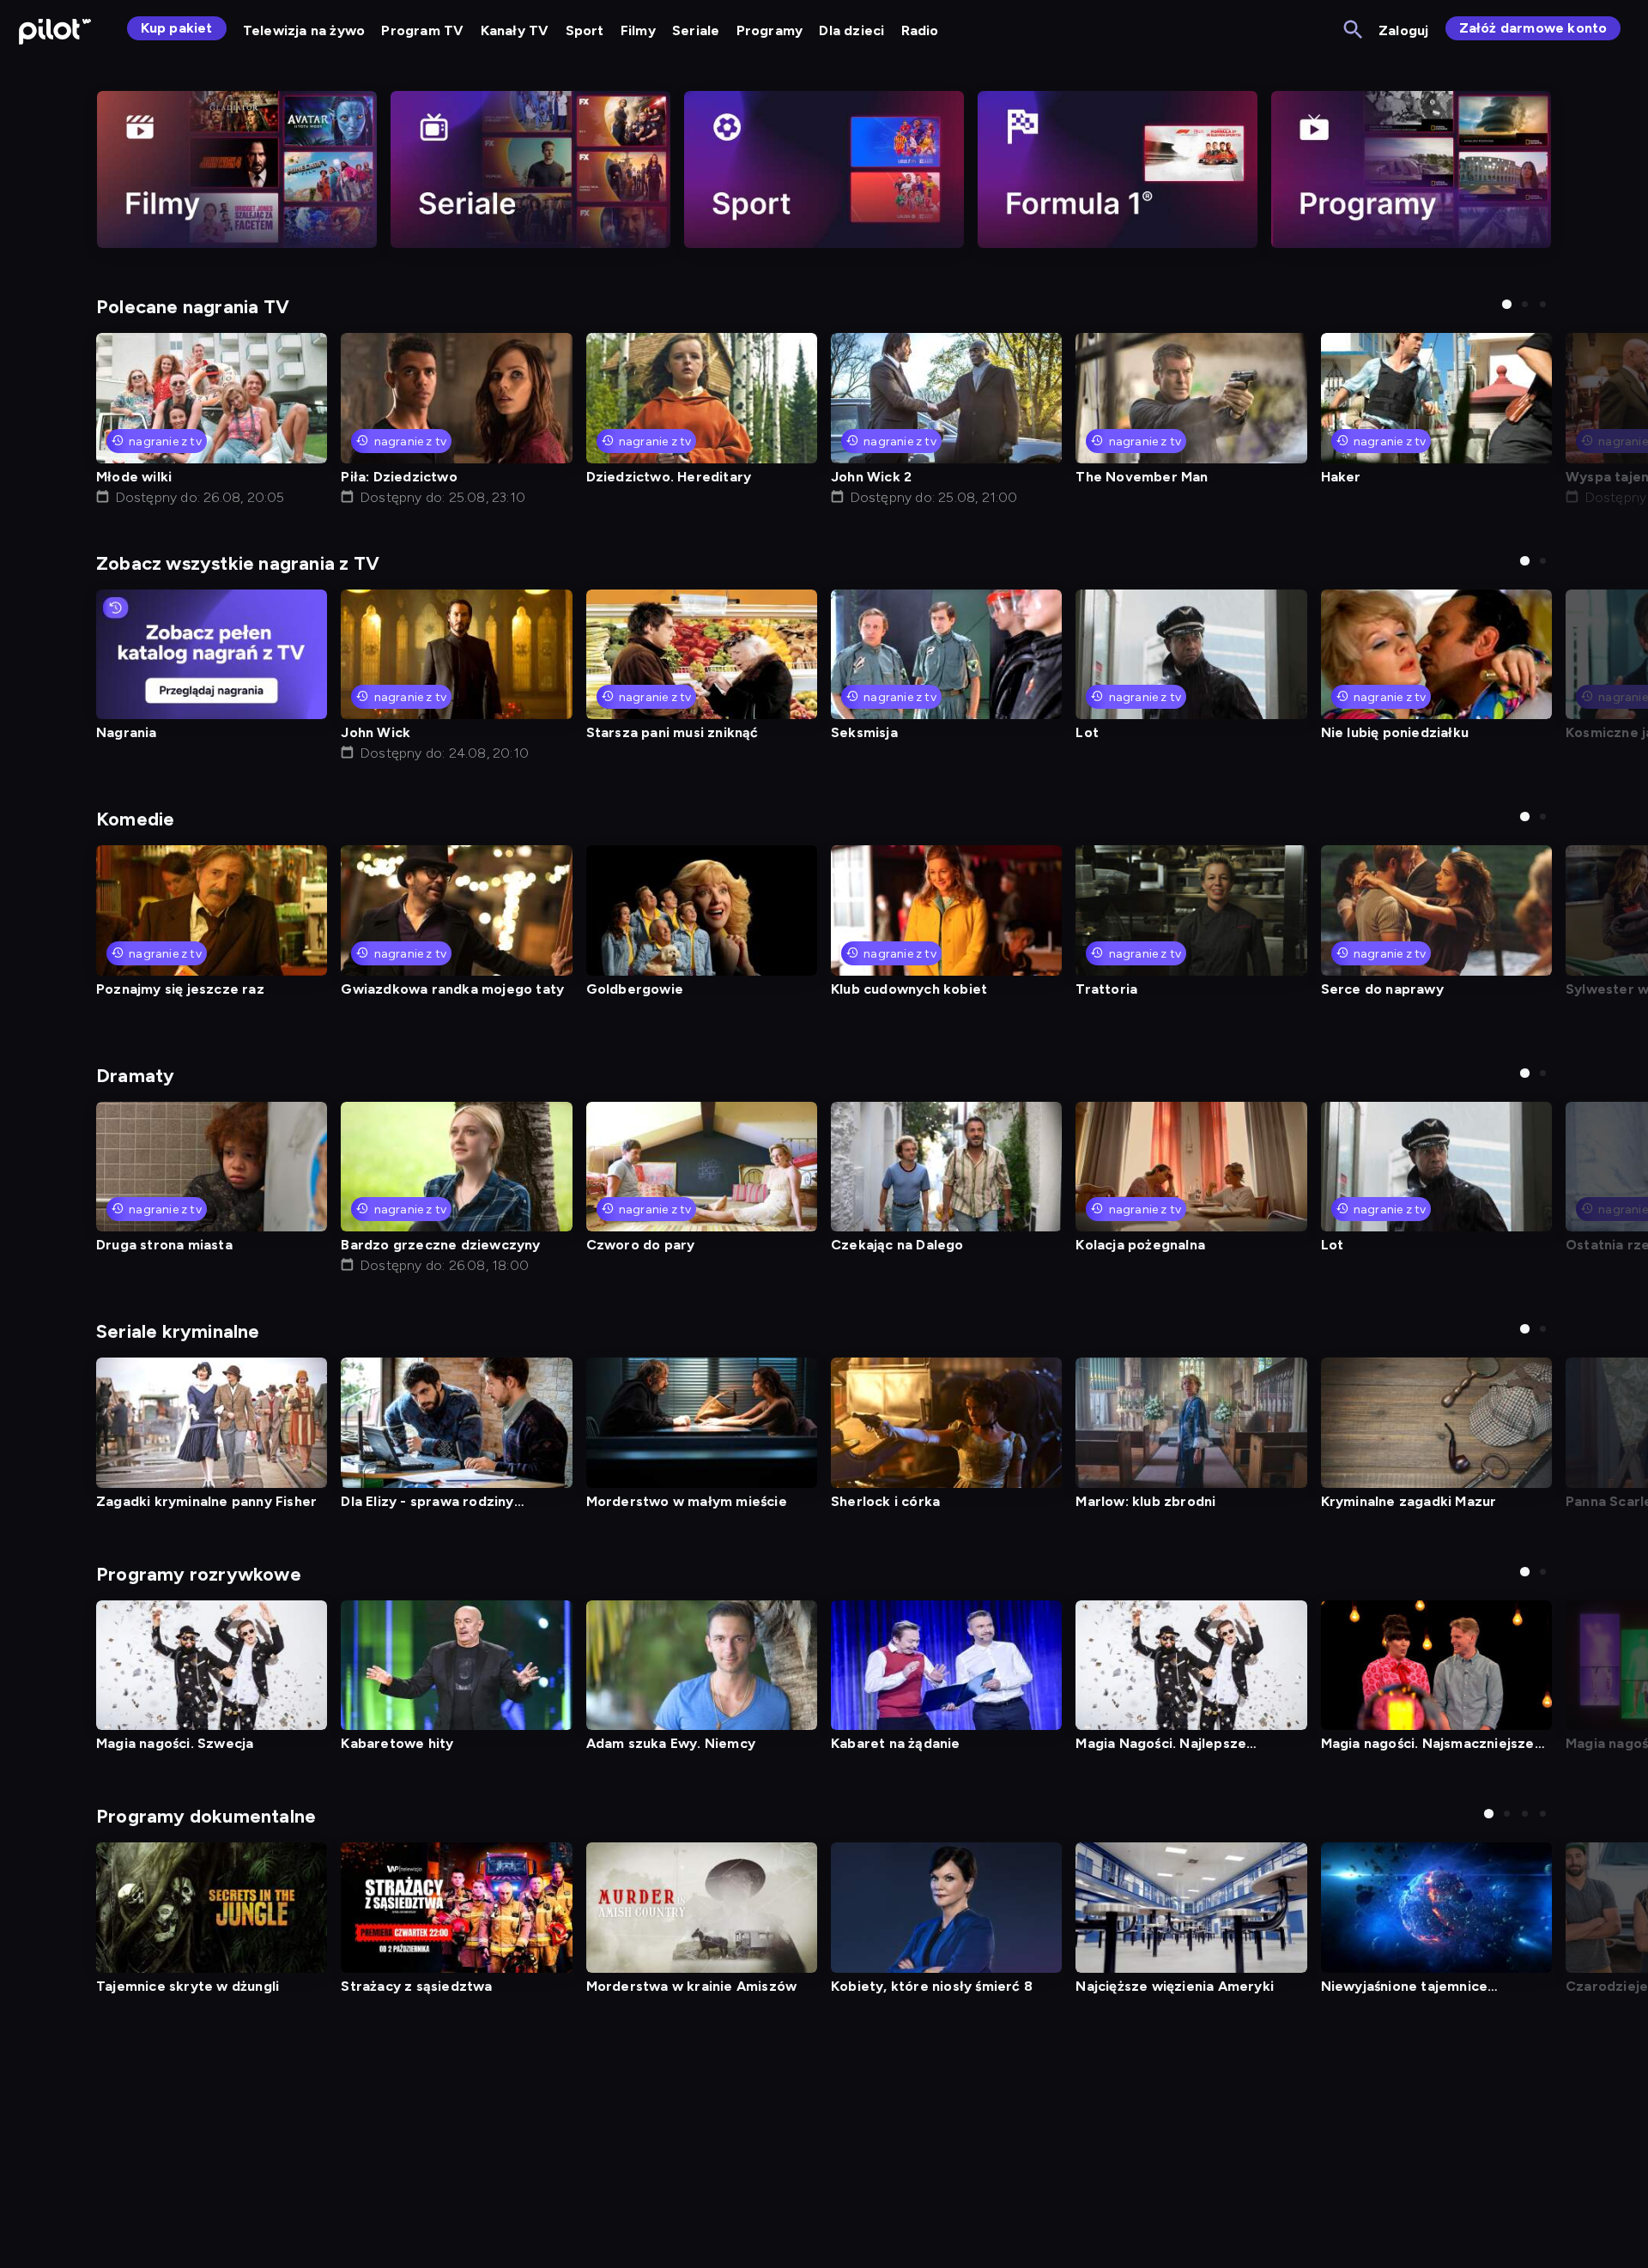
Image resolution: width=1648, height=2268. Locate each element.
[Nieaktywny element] (237, 169)
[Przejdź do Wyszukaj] (1354, 30)
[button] (1507, 304)
